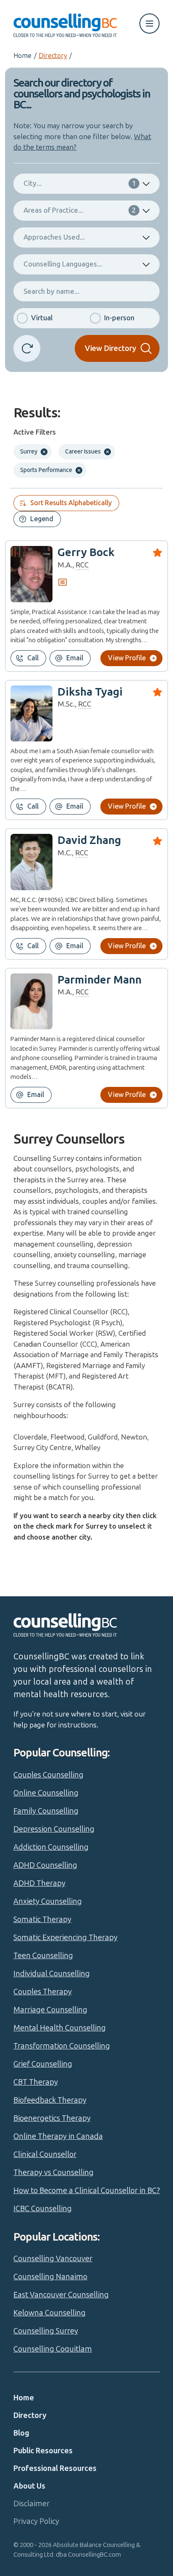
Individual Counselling (52, 1974)
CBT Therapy (36, 2082)
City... (80, 183)
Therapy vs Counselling (54, 2173)
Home (22, 56)
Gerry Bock (86, 552)
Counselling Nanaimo (50, 2277)
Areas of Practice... (80, 210)
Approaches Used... (54, 237)
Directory (53, 56)
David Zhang (89, 840)
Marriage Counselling (50, 2010)
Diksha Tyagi (90, 692)
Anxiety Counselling (48, 1901)
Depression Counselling (54, 1829)
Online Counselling (46, 1793)
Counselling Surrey (46, 2331)
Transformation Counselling (62, 2046)
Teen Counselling (43, 1956)
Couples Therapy (43, 1992)
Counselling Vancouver (53, 2259)
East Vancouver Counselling (61, 2295)
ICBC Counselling (43, 2209)
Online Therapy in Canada (58, 2136)
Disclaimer (31, 2504)
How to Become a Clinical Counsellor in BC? (87, 2191)
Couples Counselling (48, 1775)
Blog (21, 2433)
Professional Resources (55, 2468)
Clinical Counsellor (45, 2154)
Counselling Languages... (63, 264)
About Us (29, 2486)
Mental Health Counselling (60, 2028)
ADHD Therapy (39, 1883)
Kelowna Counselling (50, 2313)
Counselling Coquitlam (53, 2349)
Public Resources (43, 2451)
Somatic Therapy (42, 1919)
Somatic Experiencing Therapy (66, 1938)
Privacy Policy (36, 2521)
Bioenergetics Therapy (52, 2118)
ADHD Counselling (45, 1865)
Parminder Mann (100, 980)
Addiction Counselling (51, 1847)
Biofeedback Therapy (50, 2100)
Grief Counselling (43, 2064)
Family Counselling (46, 1811)
